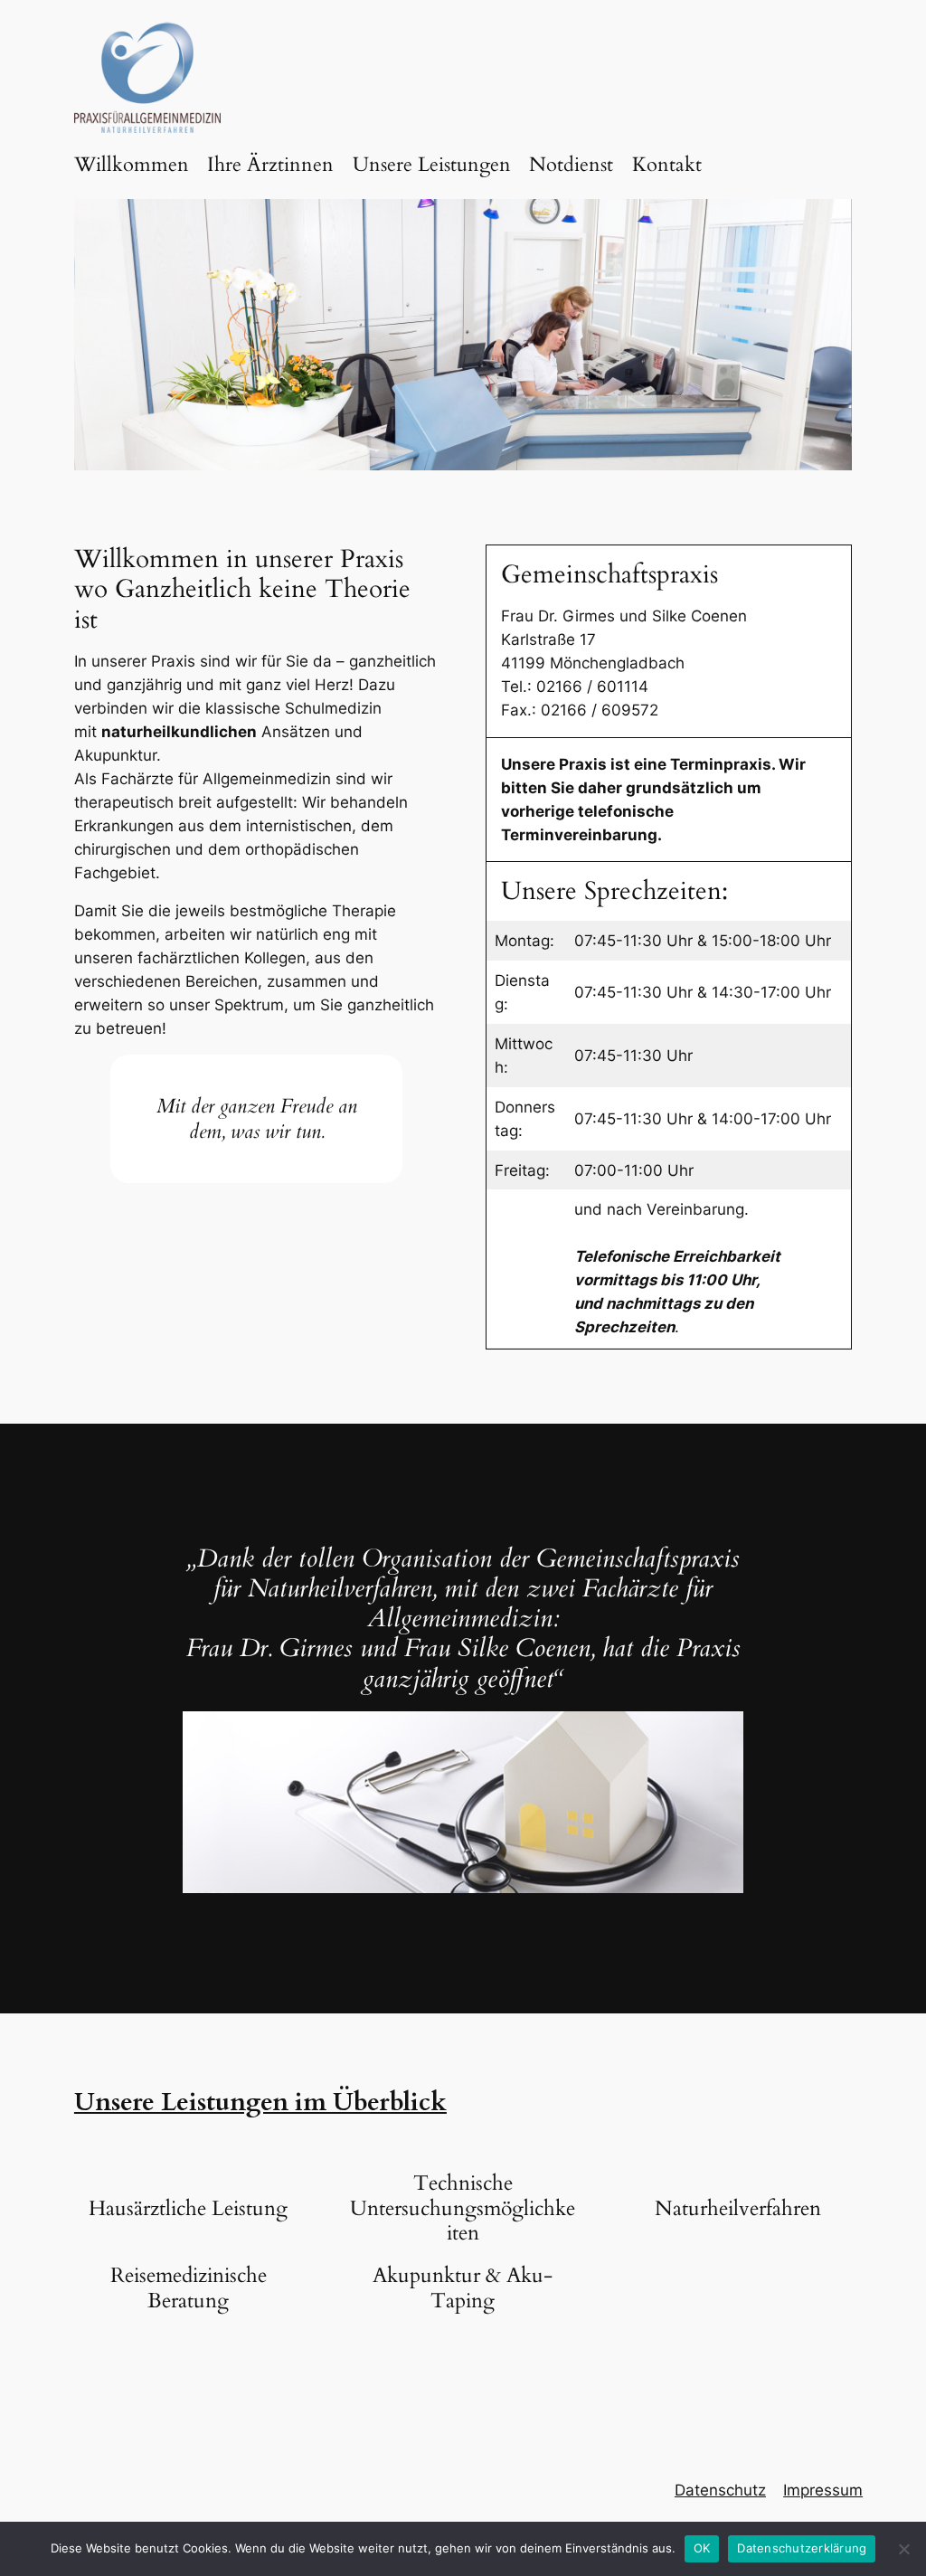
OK (702, 2548)
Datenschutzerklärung (802, 2548)
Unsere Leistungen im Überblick (260, 2102)
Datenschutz (720, 2490)
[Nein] (903, 2549)
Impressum (823, 2490)
